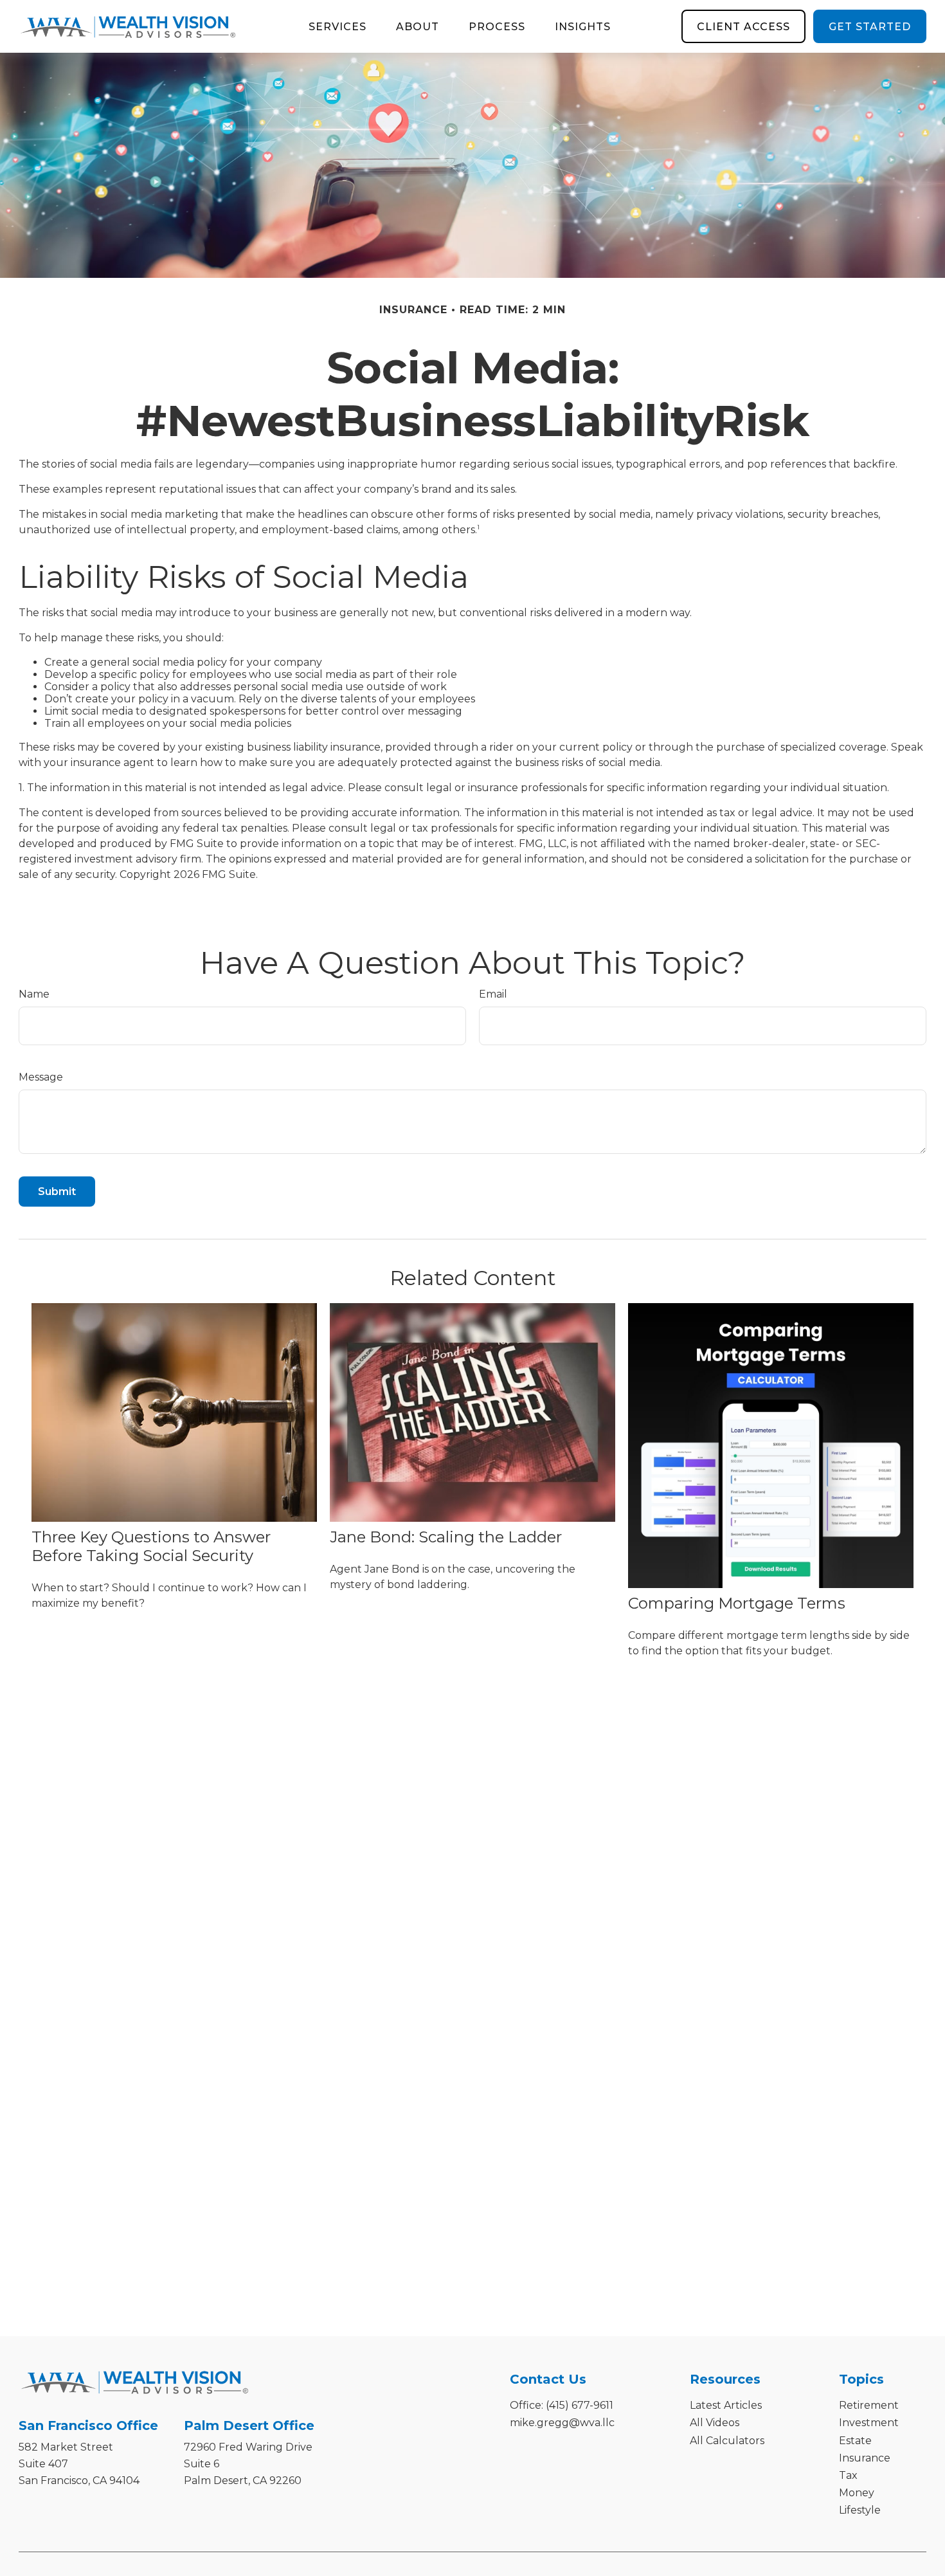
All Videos (715, 2423)
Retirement (869, 2405)
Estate (855, 2441)
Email (493, 994)
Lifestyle (860, 2510)
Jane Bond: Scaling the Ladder (446, 1537)
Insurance (865, 2458)
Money (857, 2493)
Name (34, 994)
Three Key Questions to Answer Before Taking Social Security (151, 1546)
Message (41, 1077)
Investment (869, 2423)
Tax (848, 2475)
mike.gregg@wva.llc (562, 2423)
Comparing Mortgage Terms (737, 1603)
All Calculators (727, 2441)
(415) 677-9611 (580, 2405)
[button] (337, 26)
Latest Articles (726, 2405)
